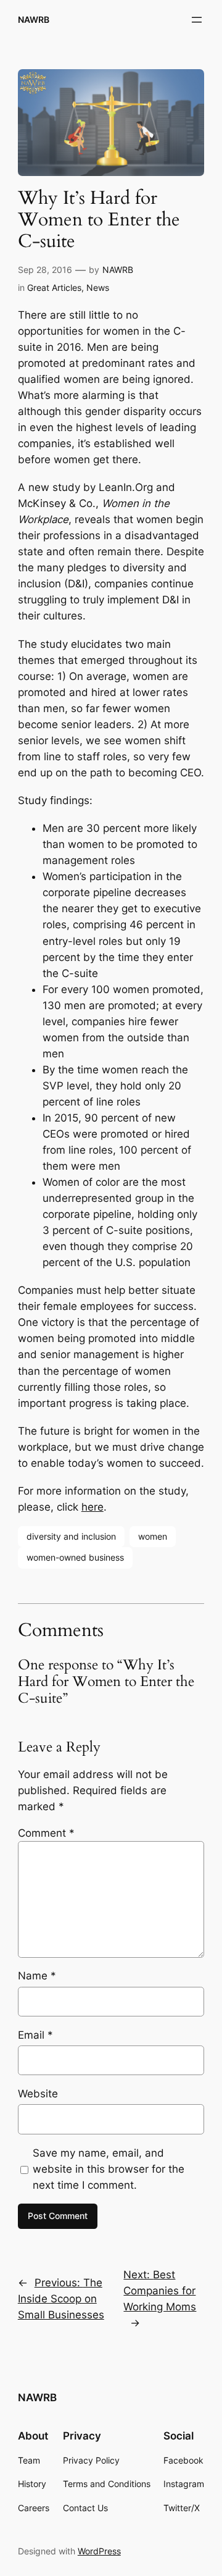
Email (35, 2035)
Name (37, 1976)
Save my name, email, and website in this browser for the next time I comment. (109, 2169)
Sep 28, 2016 (45, 270)
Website (38, 2094)
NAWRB (34, 19)
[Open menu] (197, 20)
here (92, 1507)
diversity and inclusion (71, 1536)
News (98, 287)
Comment (46, 1833)
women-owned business (75, 1557)
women (153, 1536)
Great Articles (54, 287)
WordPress (99, 2551)
